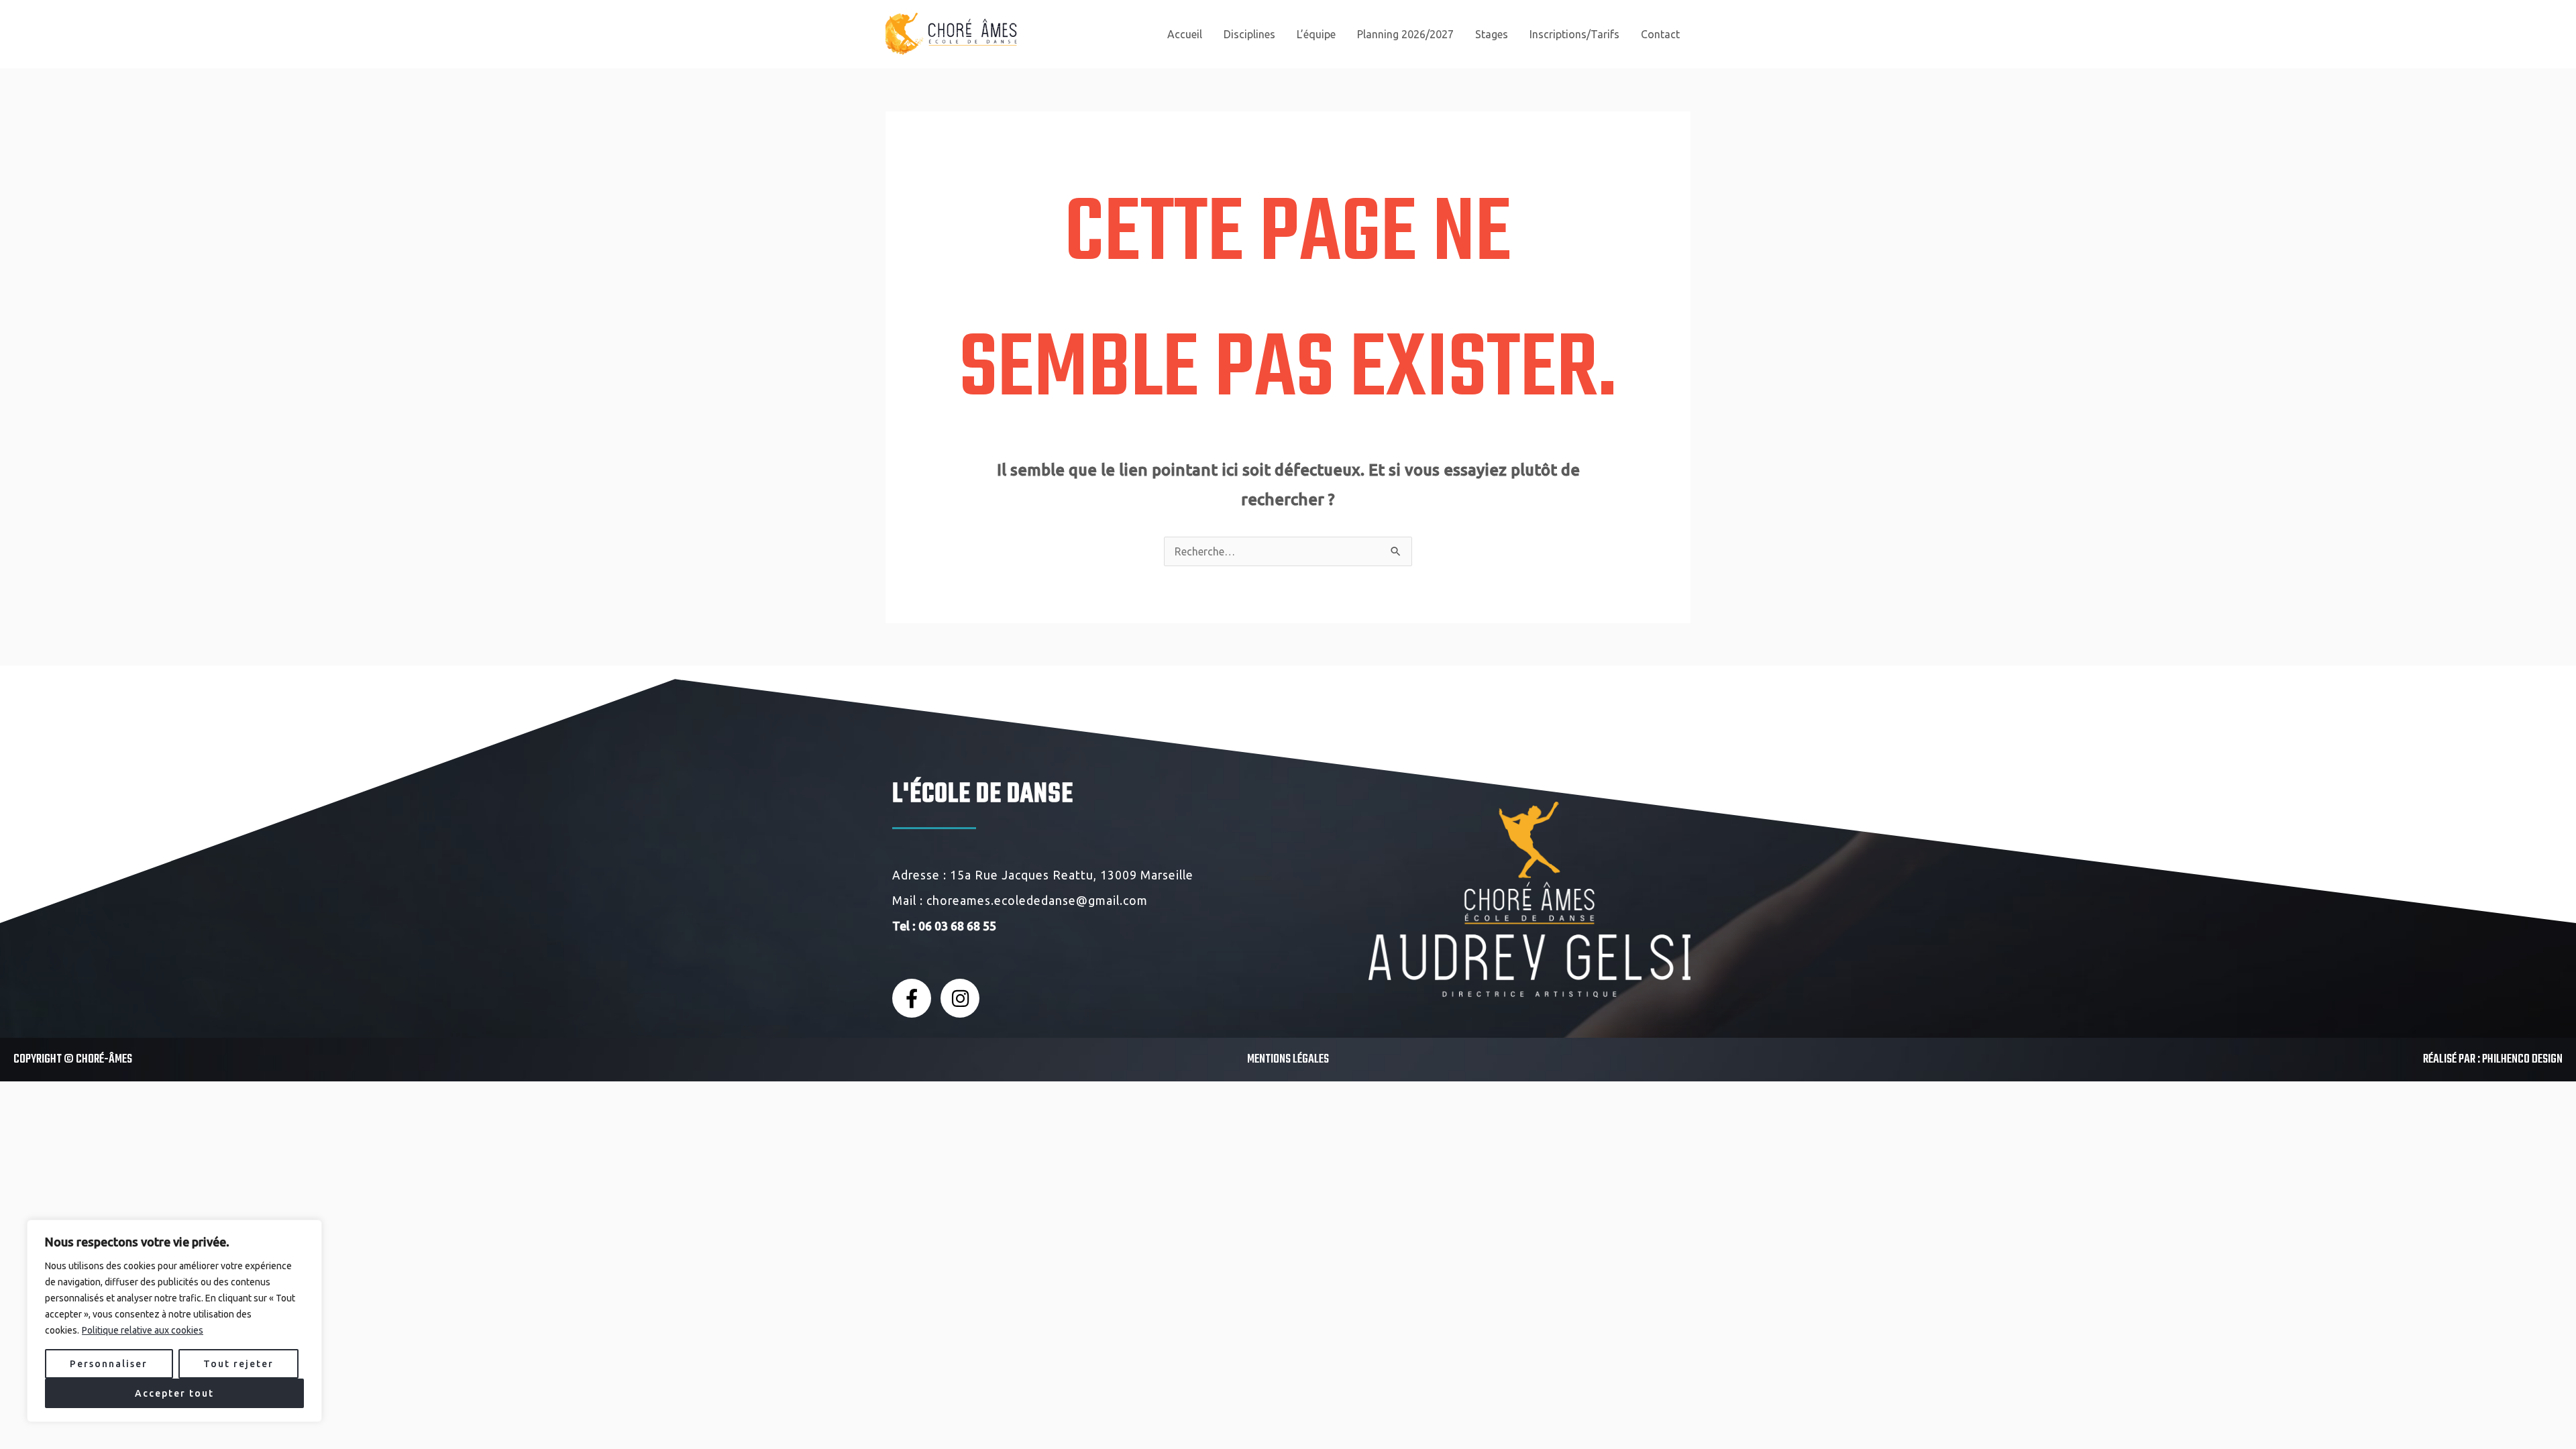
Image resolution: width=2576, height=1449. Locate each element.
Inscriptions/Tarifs (1574, 34)
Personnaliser (109, 1364)
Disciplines (1249, 34)
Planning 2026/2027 (1405, 34)
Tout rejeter (238, 1364)
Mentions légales (1288, 1060)
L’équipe (1316, 34)
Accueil (1185, 34)
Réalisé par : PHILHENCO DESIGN (2493, 1060)
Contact (1660, 34)
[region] (174, 1321)
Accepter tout (174, 1393)
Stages (1492, 34)
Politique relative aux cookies (143, 1330)
